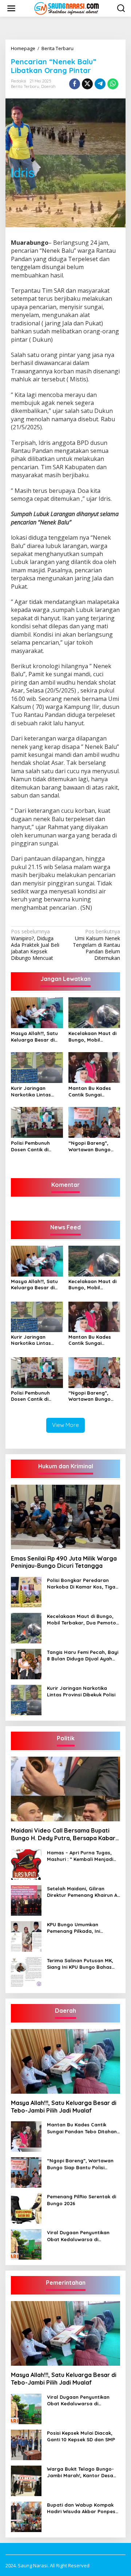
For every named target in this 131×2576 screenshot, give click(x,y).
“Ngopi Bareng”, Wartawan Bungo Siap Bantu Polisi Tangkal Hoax (90, 1146)
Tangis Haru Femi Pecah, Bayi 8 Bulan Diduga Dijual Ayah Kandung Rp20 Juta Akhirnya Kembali (83, 1656)
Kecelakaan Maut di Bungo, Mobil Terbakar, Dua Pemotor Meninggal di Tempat (92, 1037)
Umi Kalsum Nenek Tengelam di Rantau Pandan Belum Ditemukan (96, 945)
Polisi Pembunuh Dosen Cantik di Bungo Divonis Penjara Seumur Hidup (30, 1146)
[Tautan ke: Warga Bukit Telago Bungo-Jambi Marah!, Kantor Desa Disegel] (26, 2480)
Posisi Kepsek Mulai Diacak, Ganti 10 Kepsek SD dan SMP (81, 2436)
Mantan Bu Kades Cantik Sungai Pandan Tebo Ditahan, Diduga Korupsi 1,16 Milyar (90, 1092)
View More (65, 1425)
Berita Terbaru (25, 86)
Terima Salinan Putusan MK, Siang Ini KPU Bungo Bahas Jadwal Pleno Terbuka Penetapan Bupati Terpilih (80, 1964)
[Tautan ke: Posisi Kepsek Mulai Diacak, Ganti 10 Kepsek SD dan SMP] (26, 2444)
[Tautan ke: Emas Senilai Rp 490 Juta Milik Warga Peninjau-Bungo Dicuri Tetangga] (65, 1517)
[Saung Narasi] (67, 8)
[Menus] (11, 8)
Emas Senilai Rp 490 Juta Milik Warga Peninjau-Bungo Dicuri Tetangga (64, 1562)
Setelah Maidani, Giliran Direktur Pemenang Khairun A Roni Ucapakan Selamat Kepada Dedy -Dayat (82, 1892)
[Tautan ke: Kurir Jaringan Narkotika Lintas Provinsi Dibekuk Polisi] (26, 1699)
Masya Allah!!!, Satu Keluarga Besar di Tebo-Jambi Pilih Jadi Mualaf (37, 1037)
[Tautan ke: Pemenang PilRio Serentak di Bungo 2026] (26, 2208)
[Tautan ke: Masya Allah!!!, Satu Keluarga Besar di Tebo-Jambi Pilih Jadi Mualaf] (65, 2061)
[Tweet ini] (87, 84)
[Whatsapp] (113, 84)
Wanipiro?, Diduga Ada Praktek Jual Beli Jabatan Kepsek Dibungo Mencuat (35, 945)
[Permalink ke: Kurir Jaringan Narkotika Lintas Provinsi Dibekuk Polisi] (37, 1067)
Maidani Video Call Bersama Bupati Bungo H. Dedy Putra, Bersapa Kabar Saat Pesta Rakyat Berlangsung (63, 1834)
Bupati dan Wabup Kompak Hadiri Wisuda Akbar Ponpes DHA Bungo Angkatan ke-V (81, 2508)
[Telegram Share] (100, 84)
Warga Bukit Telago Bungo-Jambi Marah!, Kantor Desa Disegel (80, 2472)
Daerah (48, 86)
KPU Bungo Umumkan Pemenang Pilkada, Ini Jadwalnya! (74, 1928)
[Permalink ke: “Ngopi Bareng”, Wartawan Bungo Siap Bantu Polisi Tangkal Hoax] (94, 1122)
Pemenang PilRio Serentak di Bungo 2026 (82, 2200)
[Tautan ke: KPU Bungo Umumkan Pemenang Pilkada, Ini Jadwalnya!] (26, 1936)
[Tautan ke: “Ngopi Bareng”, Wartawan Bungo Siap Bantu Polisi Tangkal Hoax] (26, 2172)
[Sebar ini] (75, 84)
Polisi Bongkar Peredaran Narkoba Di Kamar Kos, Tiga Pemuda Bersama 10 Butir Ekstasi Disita (81, 1584)
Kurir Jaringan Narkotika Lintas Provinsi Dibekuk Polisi (31, 1092)
